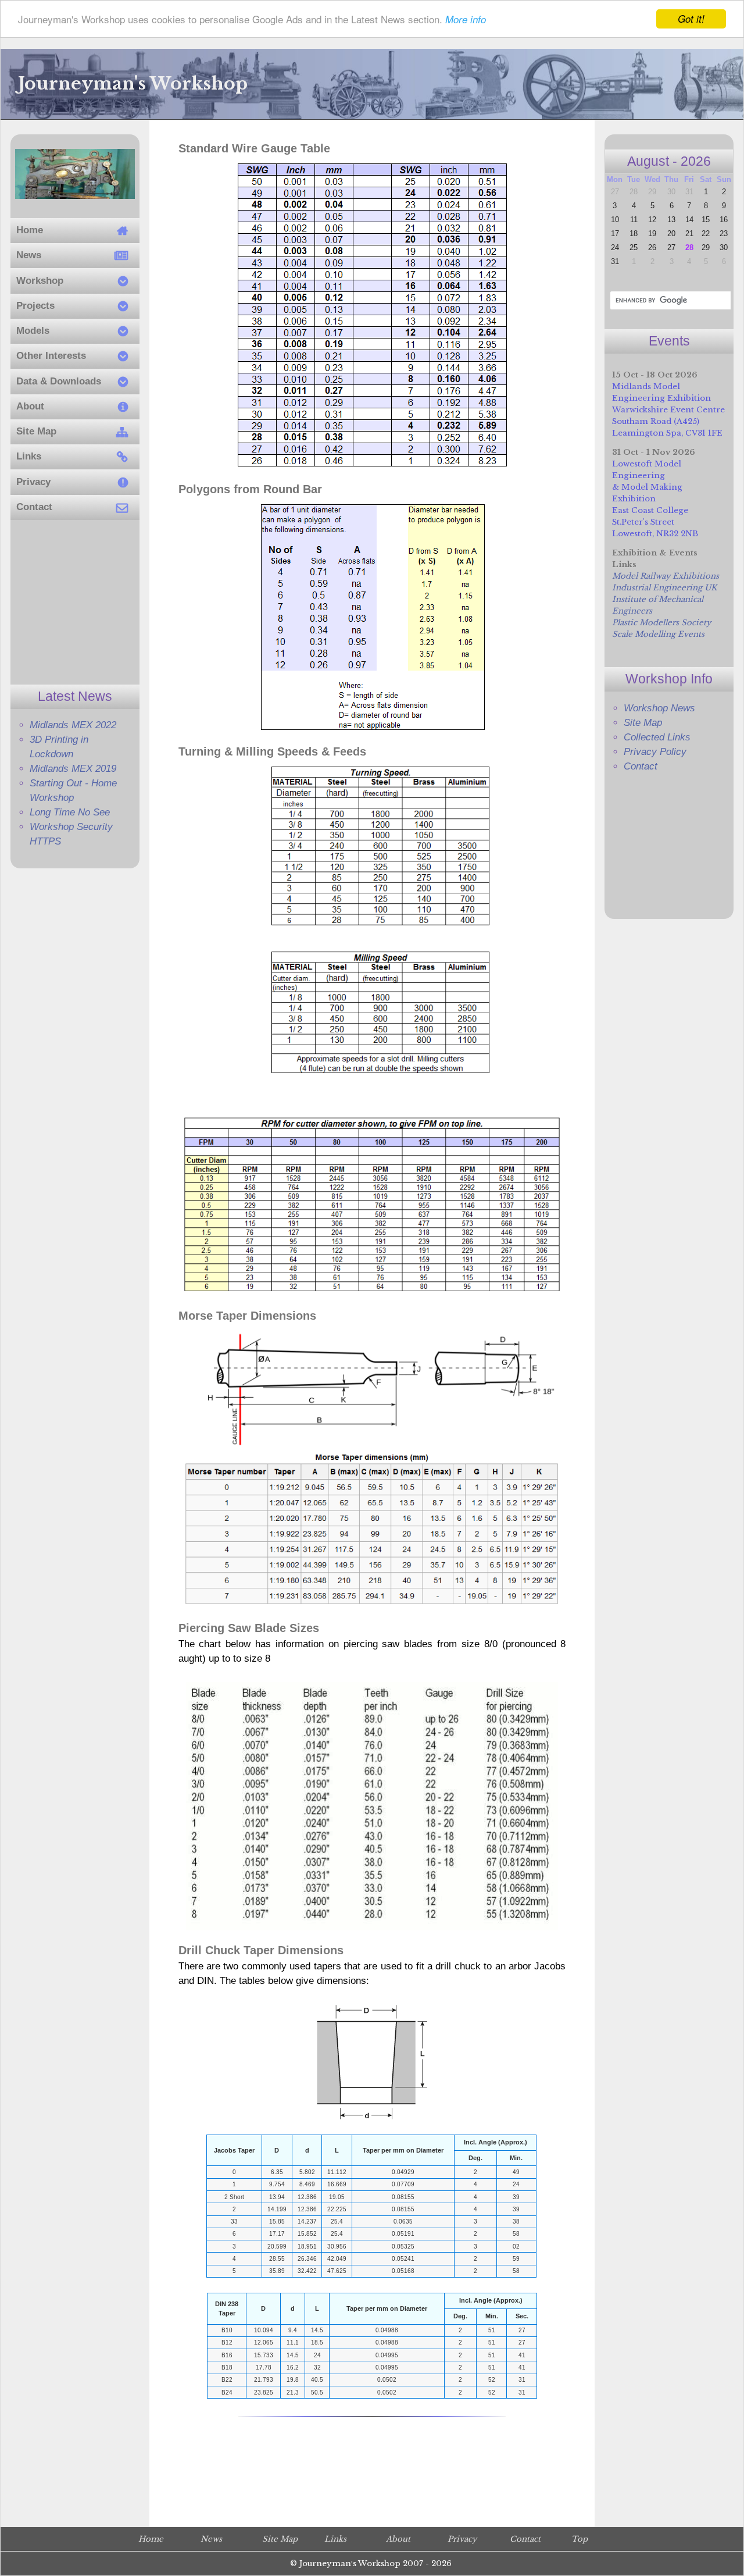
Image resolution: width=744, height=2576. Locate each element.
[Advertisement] (75, 602)
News (211, 2539)
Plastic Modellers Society (661, 623)
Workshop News (659, 708)
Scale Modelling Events (658, 634)
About (398, 2539)
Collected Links (657, 737)
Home (151, 2539)
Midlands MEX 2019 (73, 769)
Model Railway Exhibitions (666, 576)
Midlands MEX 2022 (73, 725)
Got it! (691, 19)
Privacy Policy (655, 752)
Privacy (462, 2539)
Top (580, 2539)
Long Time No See (70, 812)
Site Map (643, 723)
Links (335, 2539)
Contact (641, 766)
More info (466, 20)
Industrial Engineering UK (664, 588)
